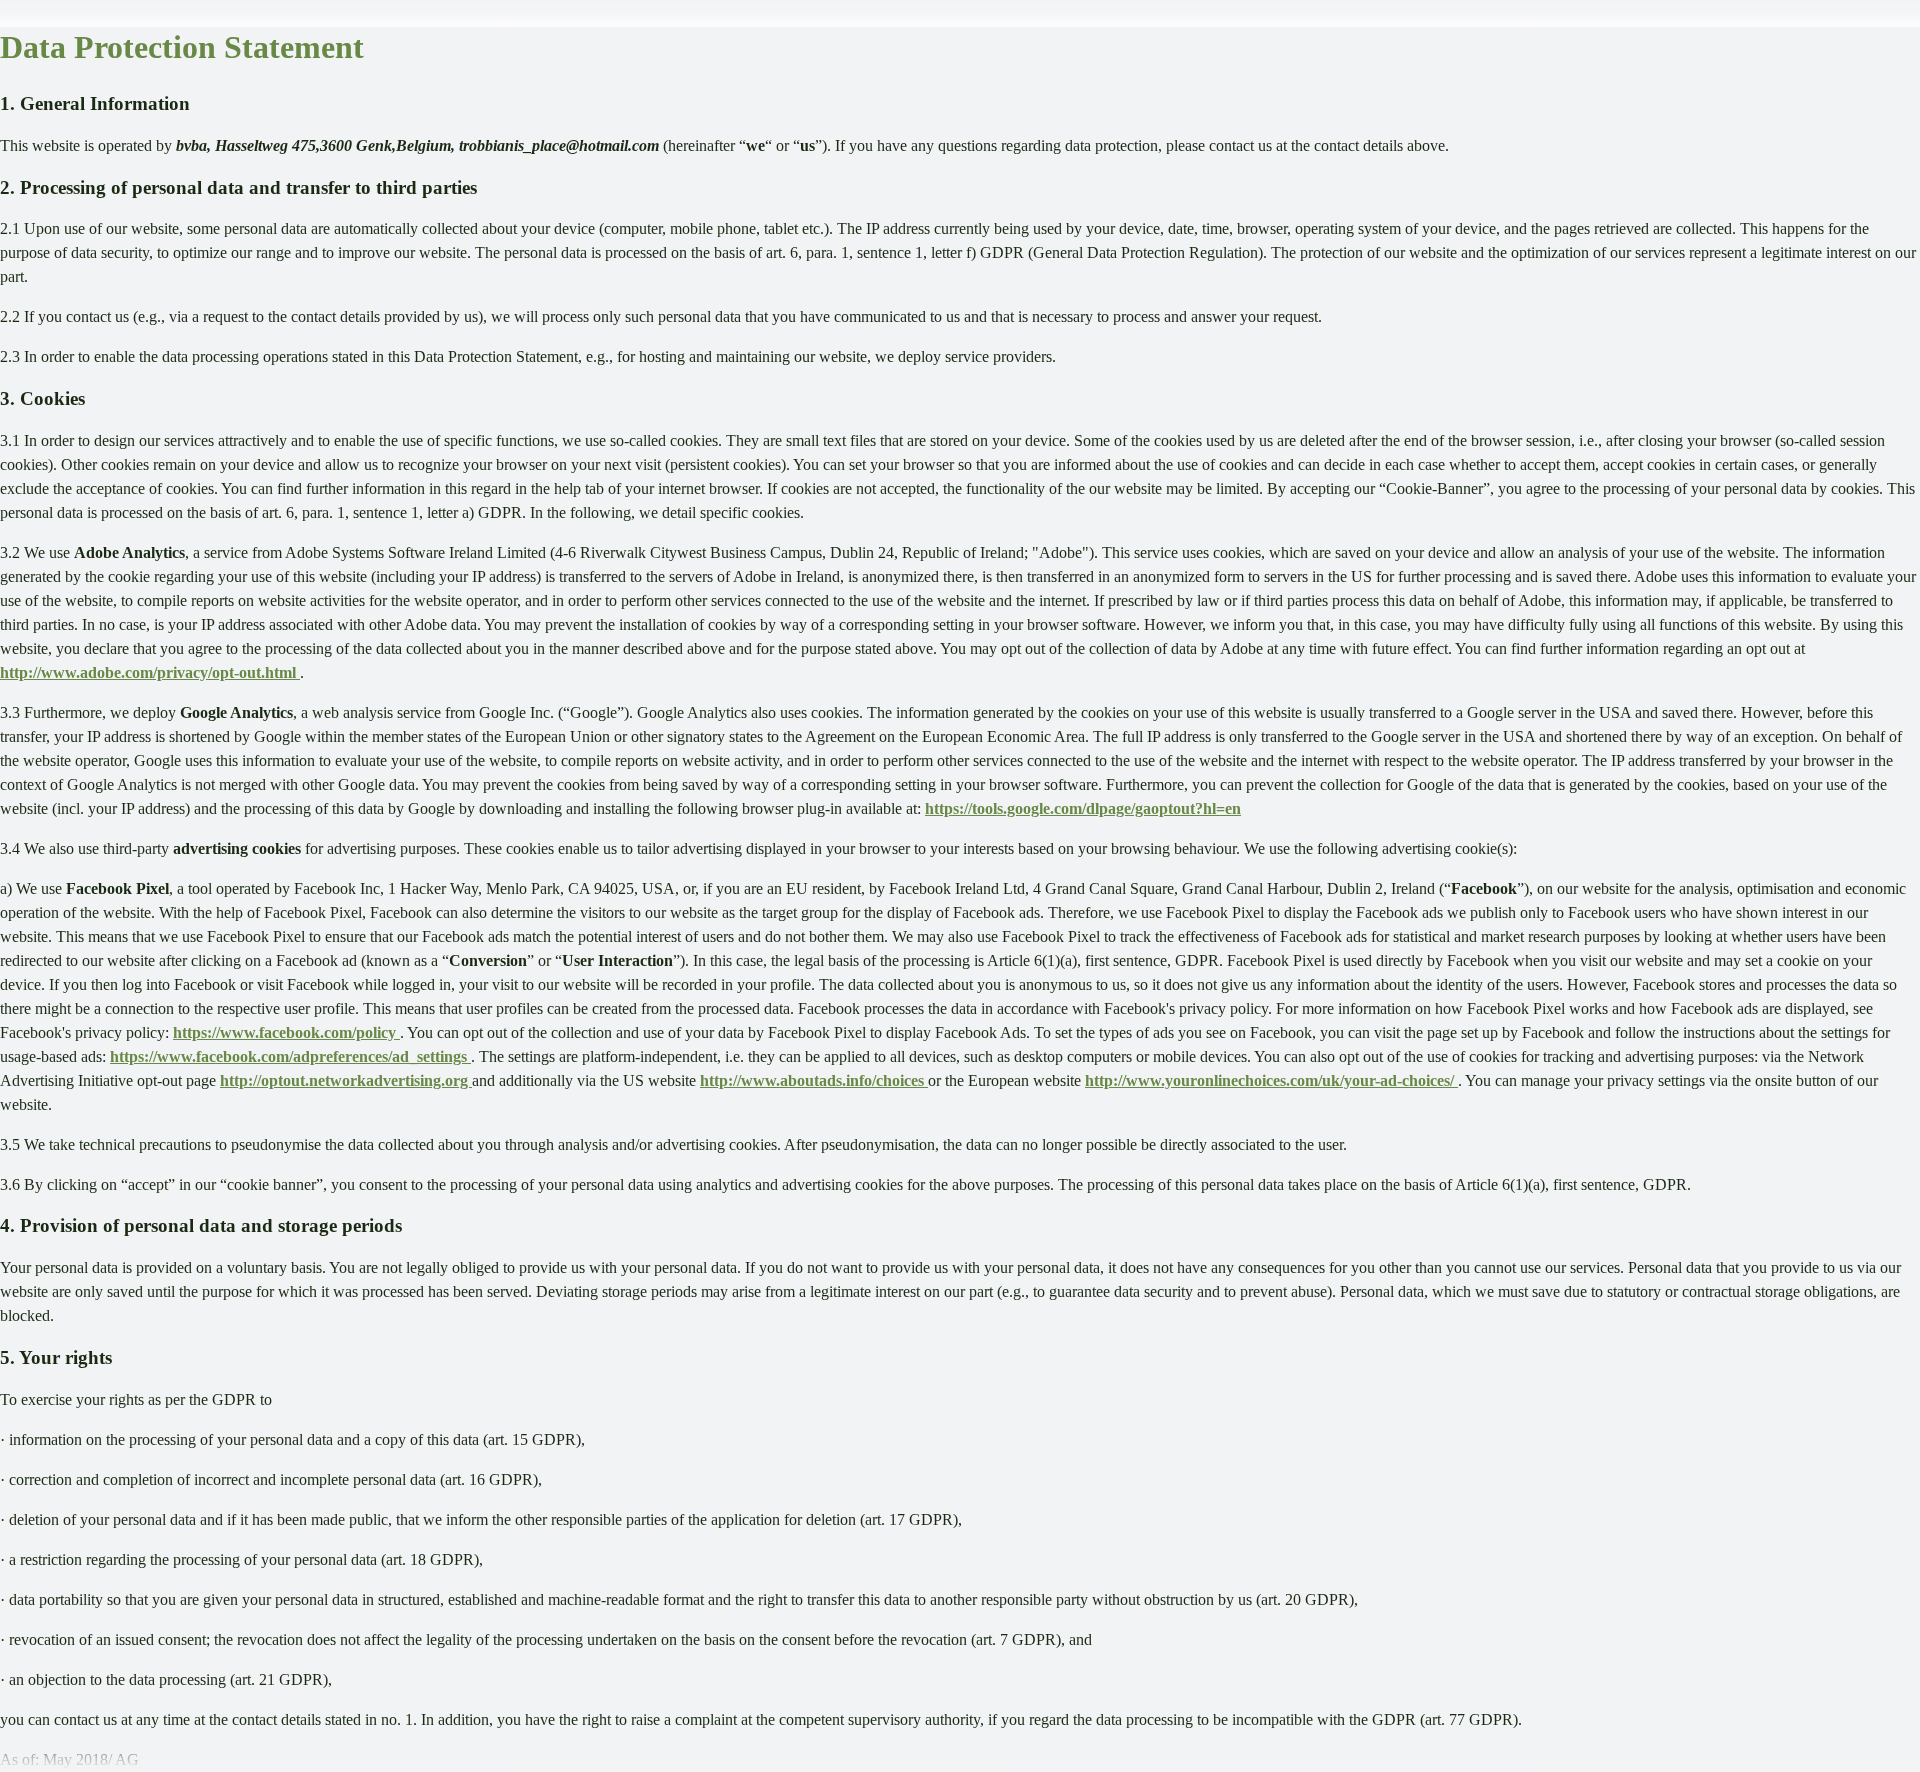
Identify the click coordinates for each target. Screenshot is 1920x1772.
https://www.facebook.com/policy (286, 1032)
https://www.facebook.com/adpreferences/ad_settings (290, 1056)
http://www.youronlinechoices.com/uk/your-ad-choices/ (1271, 1080)
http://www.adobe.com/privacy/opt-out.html (150, 672)
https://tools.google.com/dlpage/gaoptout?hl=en (1083, 808)
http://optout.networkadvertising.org (346, 1080)
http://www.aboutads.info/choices (814, 1080)
